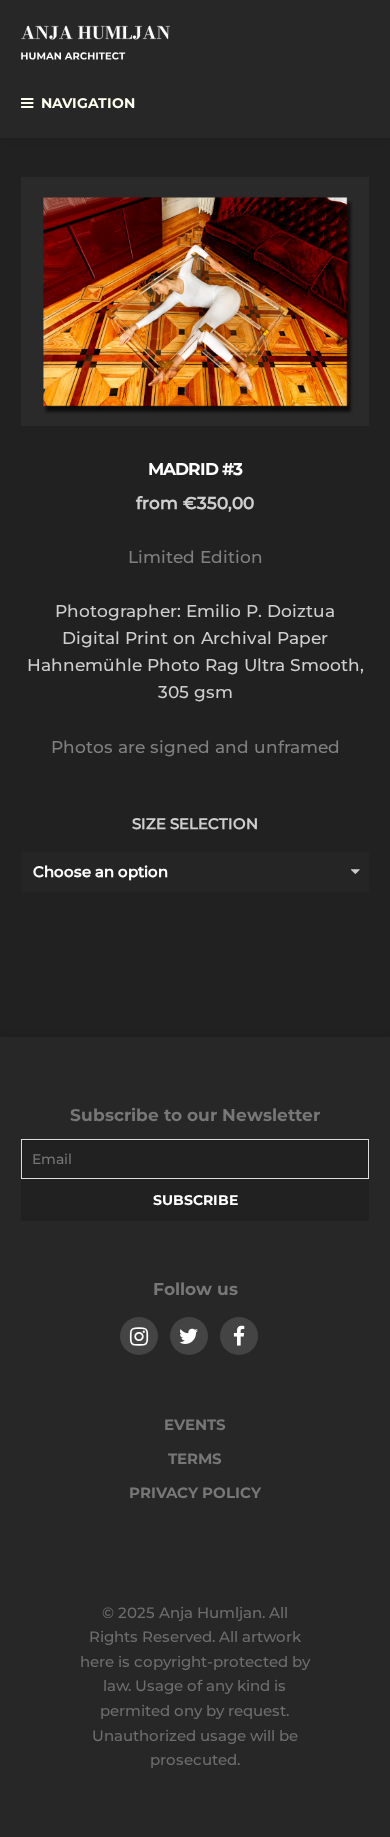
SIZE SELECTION (195, 823)
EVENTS (195, 1424)
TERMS (195, 1458)
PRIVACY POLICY (195, 1492)
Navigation (88, 103)
